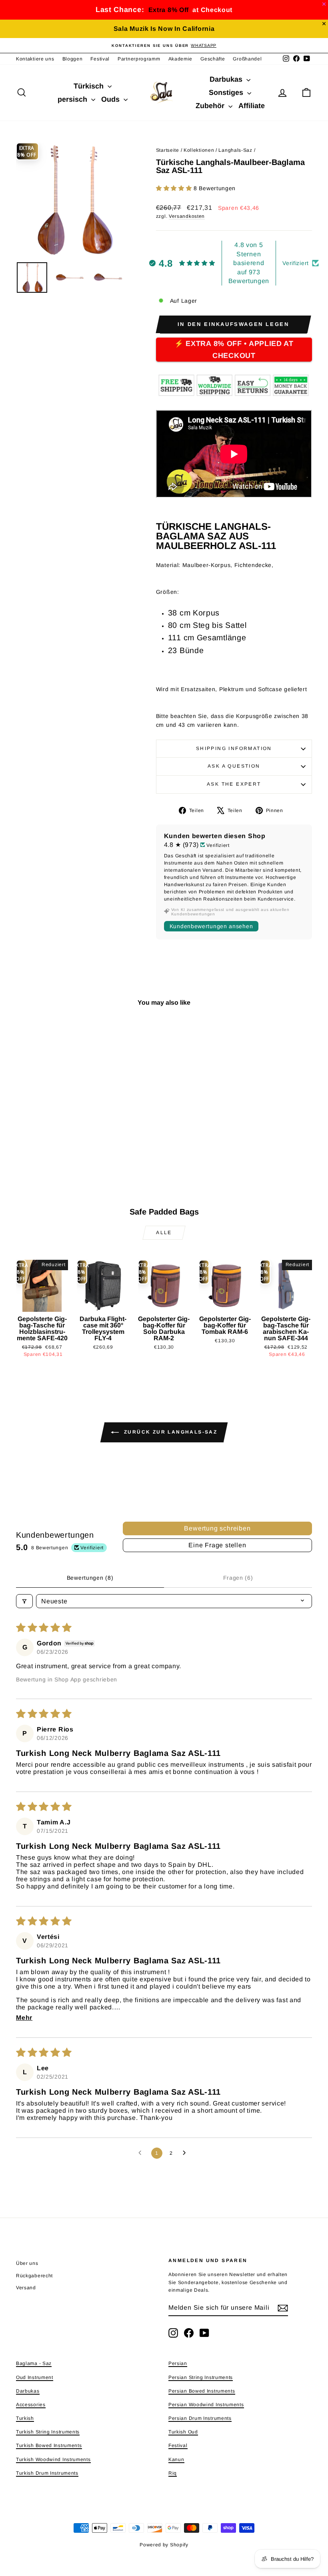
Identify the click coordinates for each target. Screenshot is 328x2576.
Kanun (176, 2459)
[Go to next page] (186, 2153)
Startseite (168, 150)
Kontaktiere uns (35, 59)
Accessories (31, 2405)
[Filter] (24, 1601)
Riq (173, 2473)
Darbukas (227, 79)
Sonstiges (227, 93)
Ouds (111, 99)
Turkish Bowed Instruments (49, 2445)
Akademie (181, 59)
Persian (178, 2363)
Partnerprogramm (139, 59)
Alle (164, 1233)
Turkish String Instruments (48, 2432)
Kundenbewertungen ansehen (211, 926)
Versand (26, 2288)
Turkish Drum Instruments (47, 2473)
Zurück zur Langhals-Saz (170, 1432)
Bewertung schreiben (217, 1528)
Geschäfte (213, 59)
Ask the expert (234, 784)
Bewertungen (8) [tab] (90, 1578)
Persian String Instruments (201, 2377)
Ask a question (234, 766)
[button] (175, 188)
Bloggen (73, 59)
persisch (73, 99)
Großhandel (247, 59)
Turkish (25, 2418)
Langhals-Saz (235, 150)
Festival (100, 59)
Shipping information (234, 748)
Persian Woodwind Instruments (206, 2405)
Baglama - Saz (34, 2363)
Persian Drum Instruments (200, 2418)
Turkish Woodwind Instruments (53, 2459)
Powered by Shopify (164, 2545)
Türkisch (90, 86)
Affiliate (252, 106)
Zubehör (211, 106)
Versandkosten (187, 216)
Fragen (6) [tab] (238, 1578)
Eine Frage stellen (217, 1545)
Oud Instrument (35, 2377)
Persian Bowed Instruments (202, 2391)
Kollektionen (199, 150)
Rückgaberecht (34, 2276)
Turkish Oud (183, 2432)
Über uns (27, 2263)
